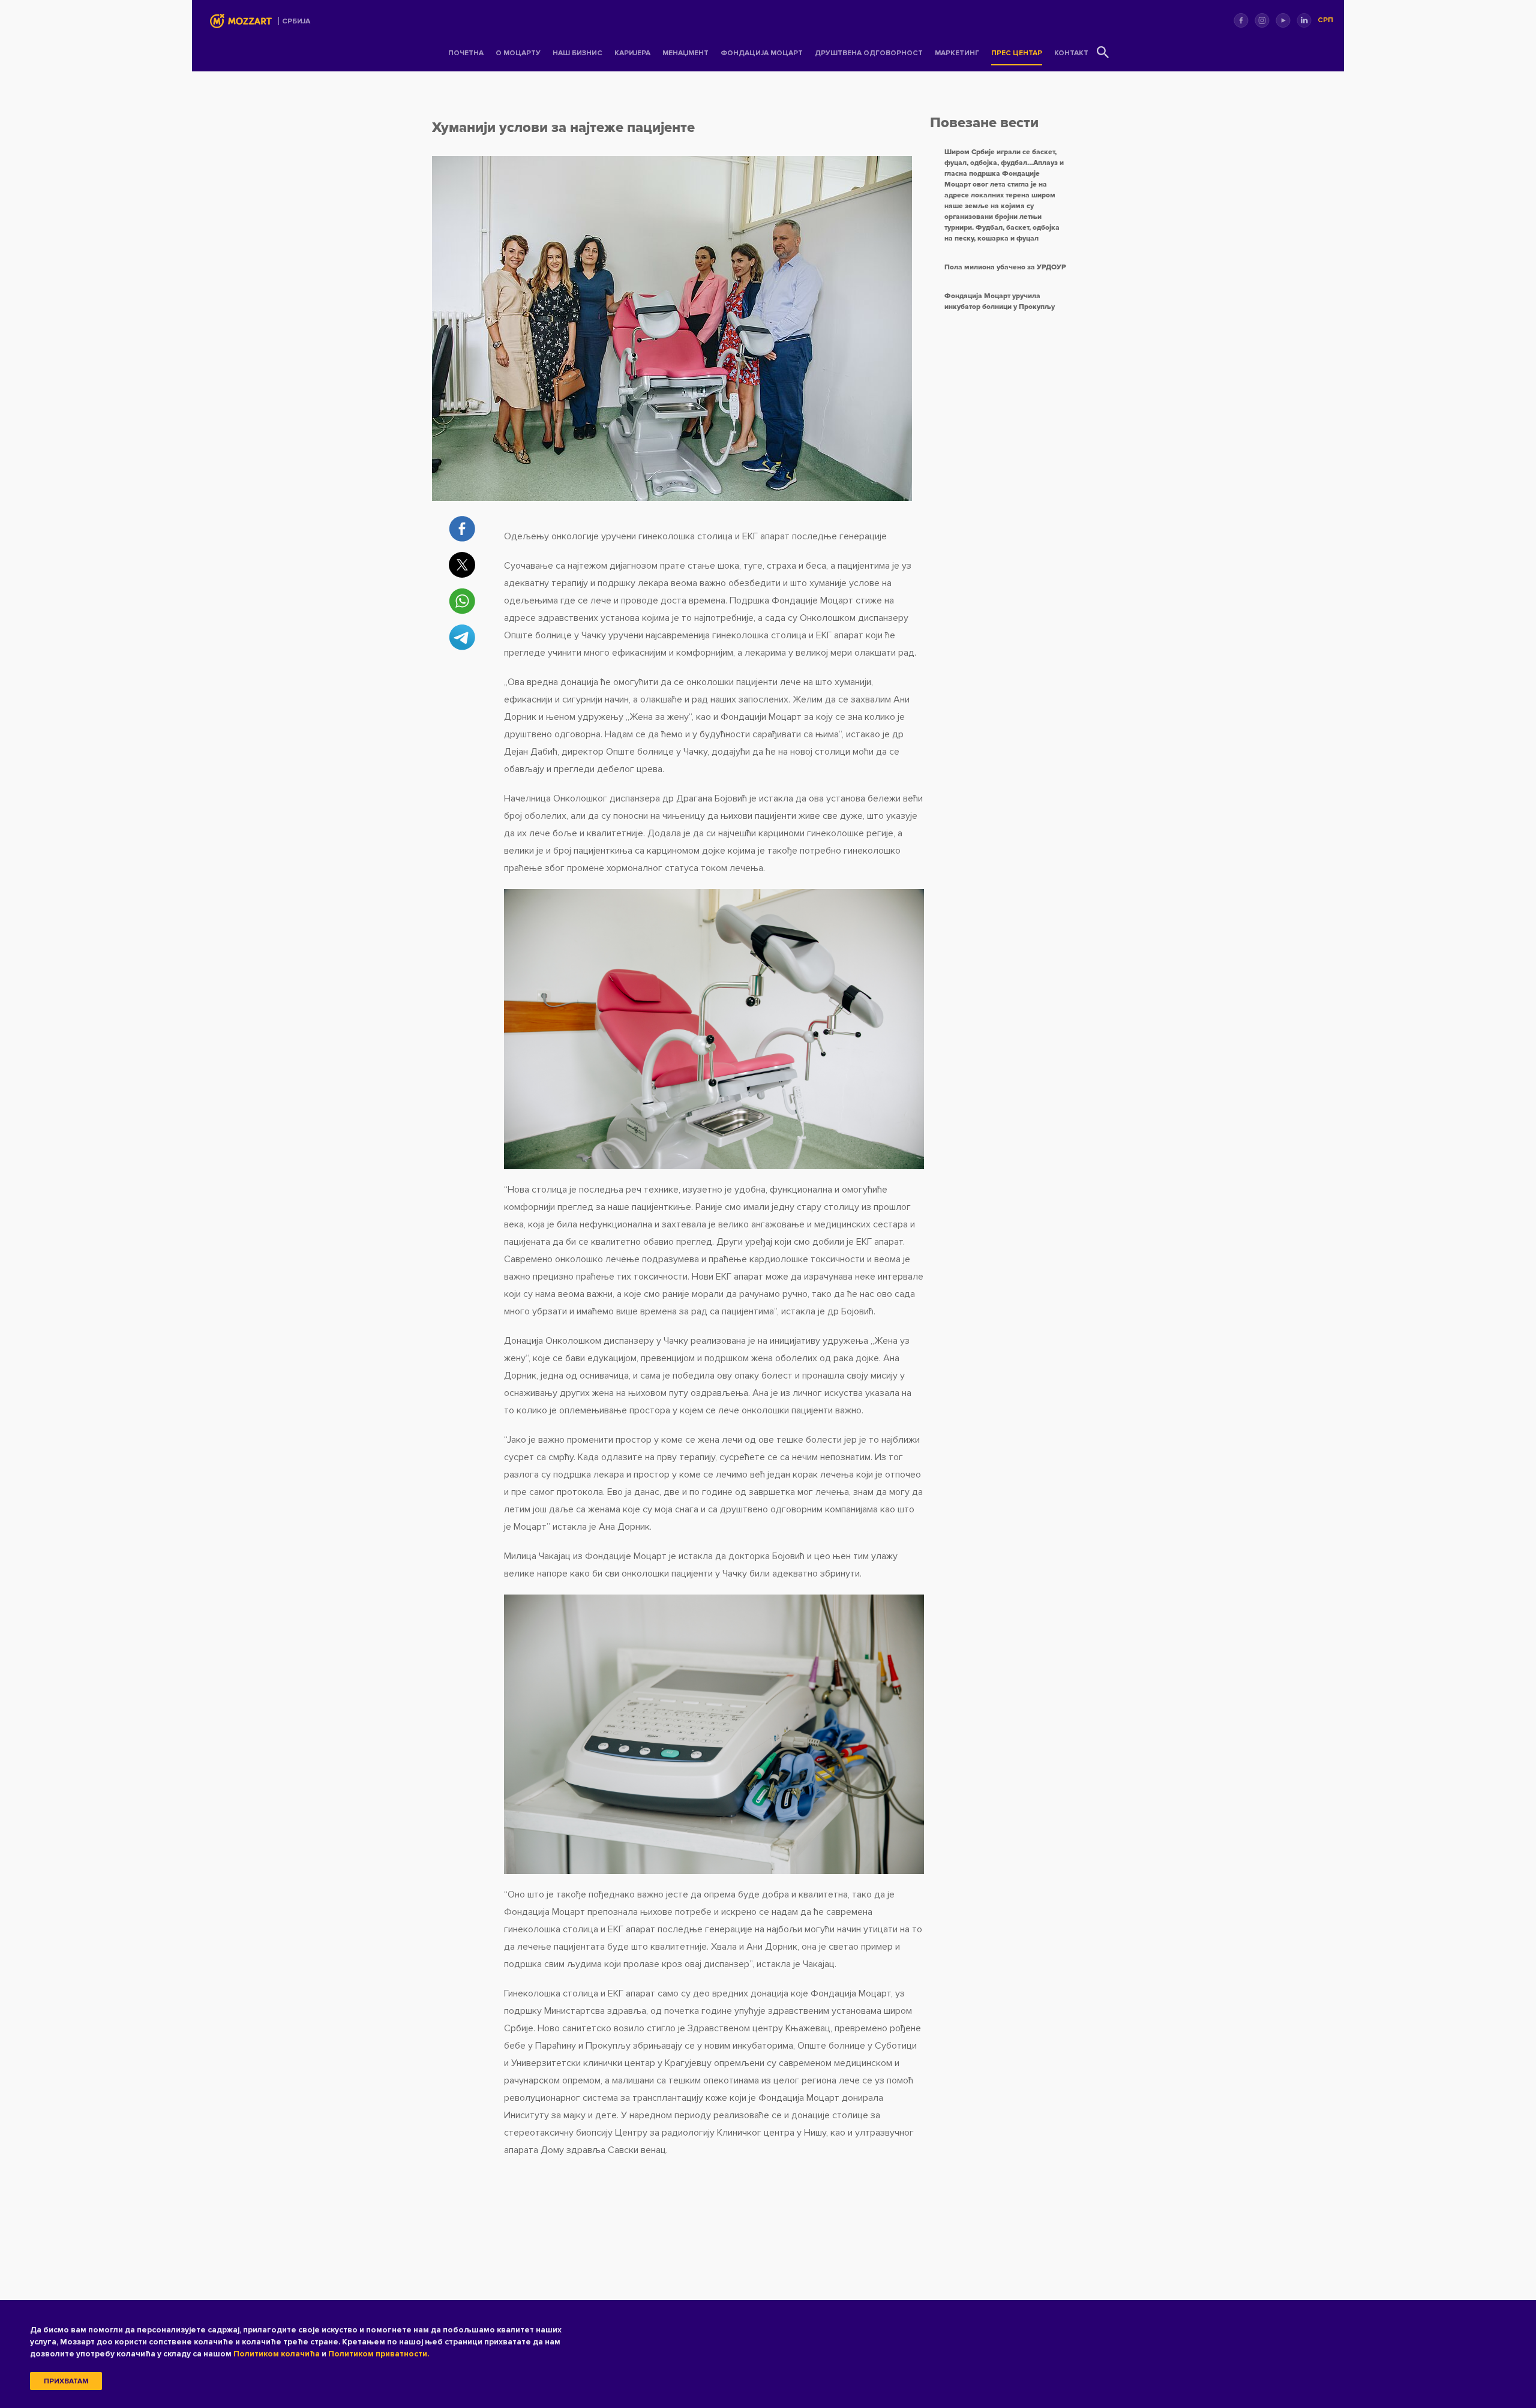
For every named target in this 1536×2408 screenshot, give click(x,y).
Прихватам (66, 2381)
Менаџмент (685, 53)
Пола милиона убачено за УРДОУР (1005, 267)
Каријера (632, 53)
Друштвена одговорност (869, 53)
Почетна (466, 53)
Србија (296, 21)
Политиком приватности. (379, 2354)
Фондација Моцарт (762, 53)
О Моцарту (518, 53)
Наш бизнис (577, 53)
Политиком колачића (277, 2354)
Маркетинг (957, 53)
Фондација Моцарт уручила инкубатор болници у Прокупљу (1000, 301)
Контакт (1071, 53)
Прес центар (1017, 53)
